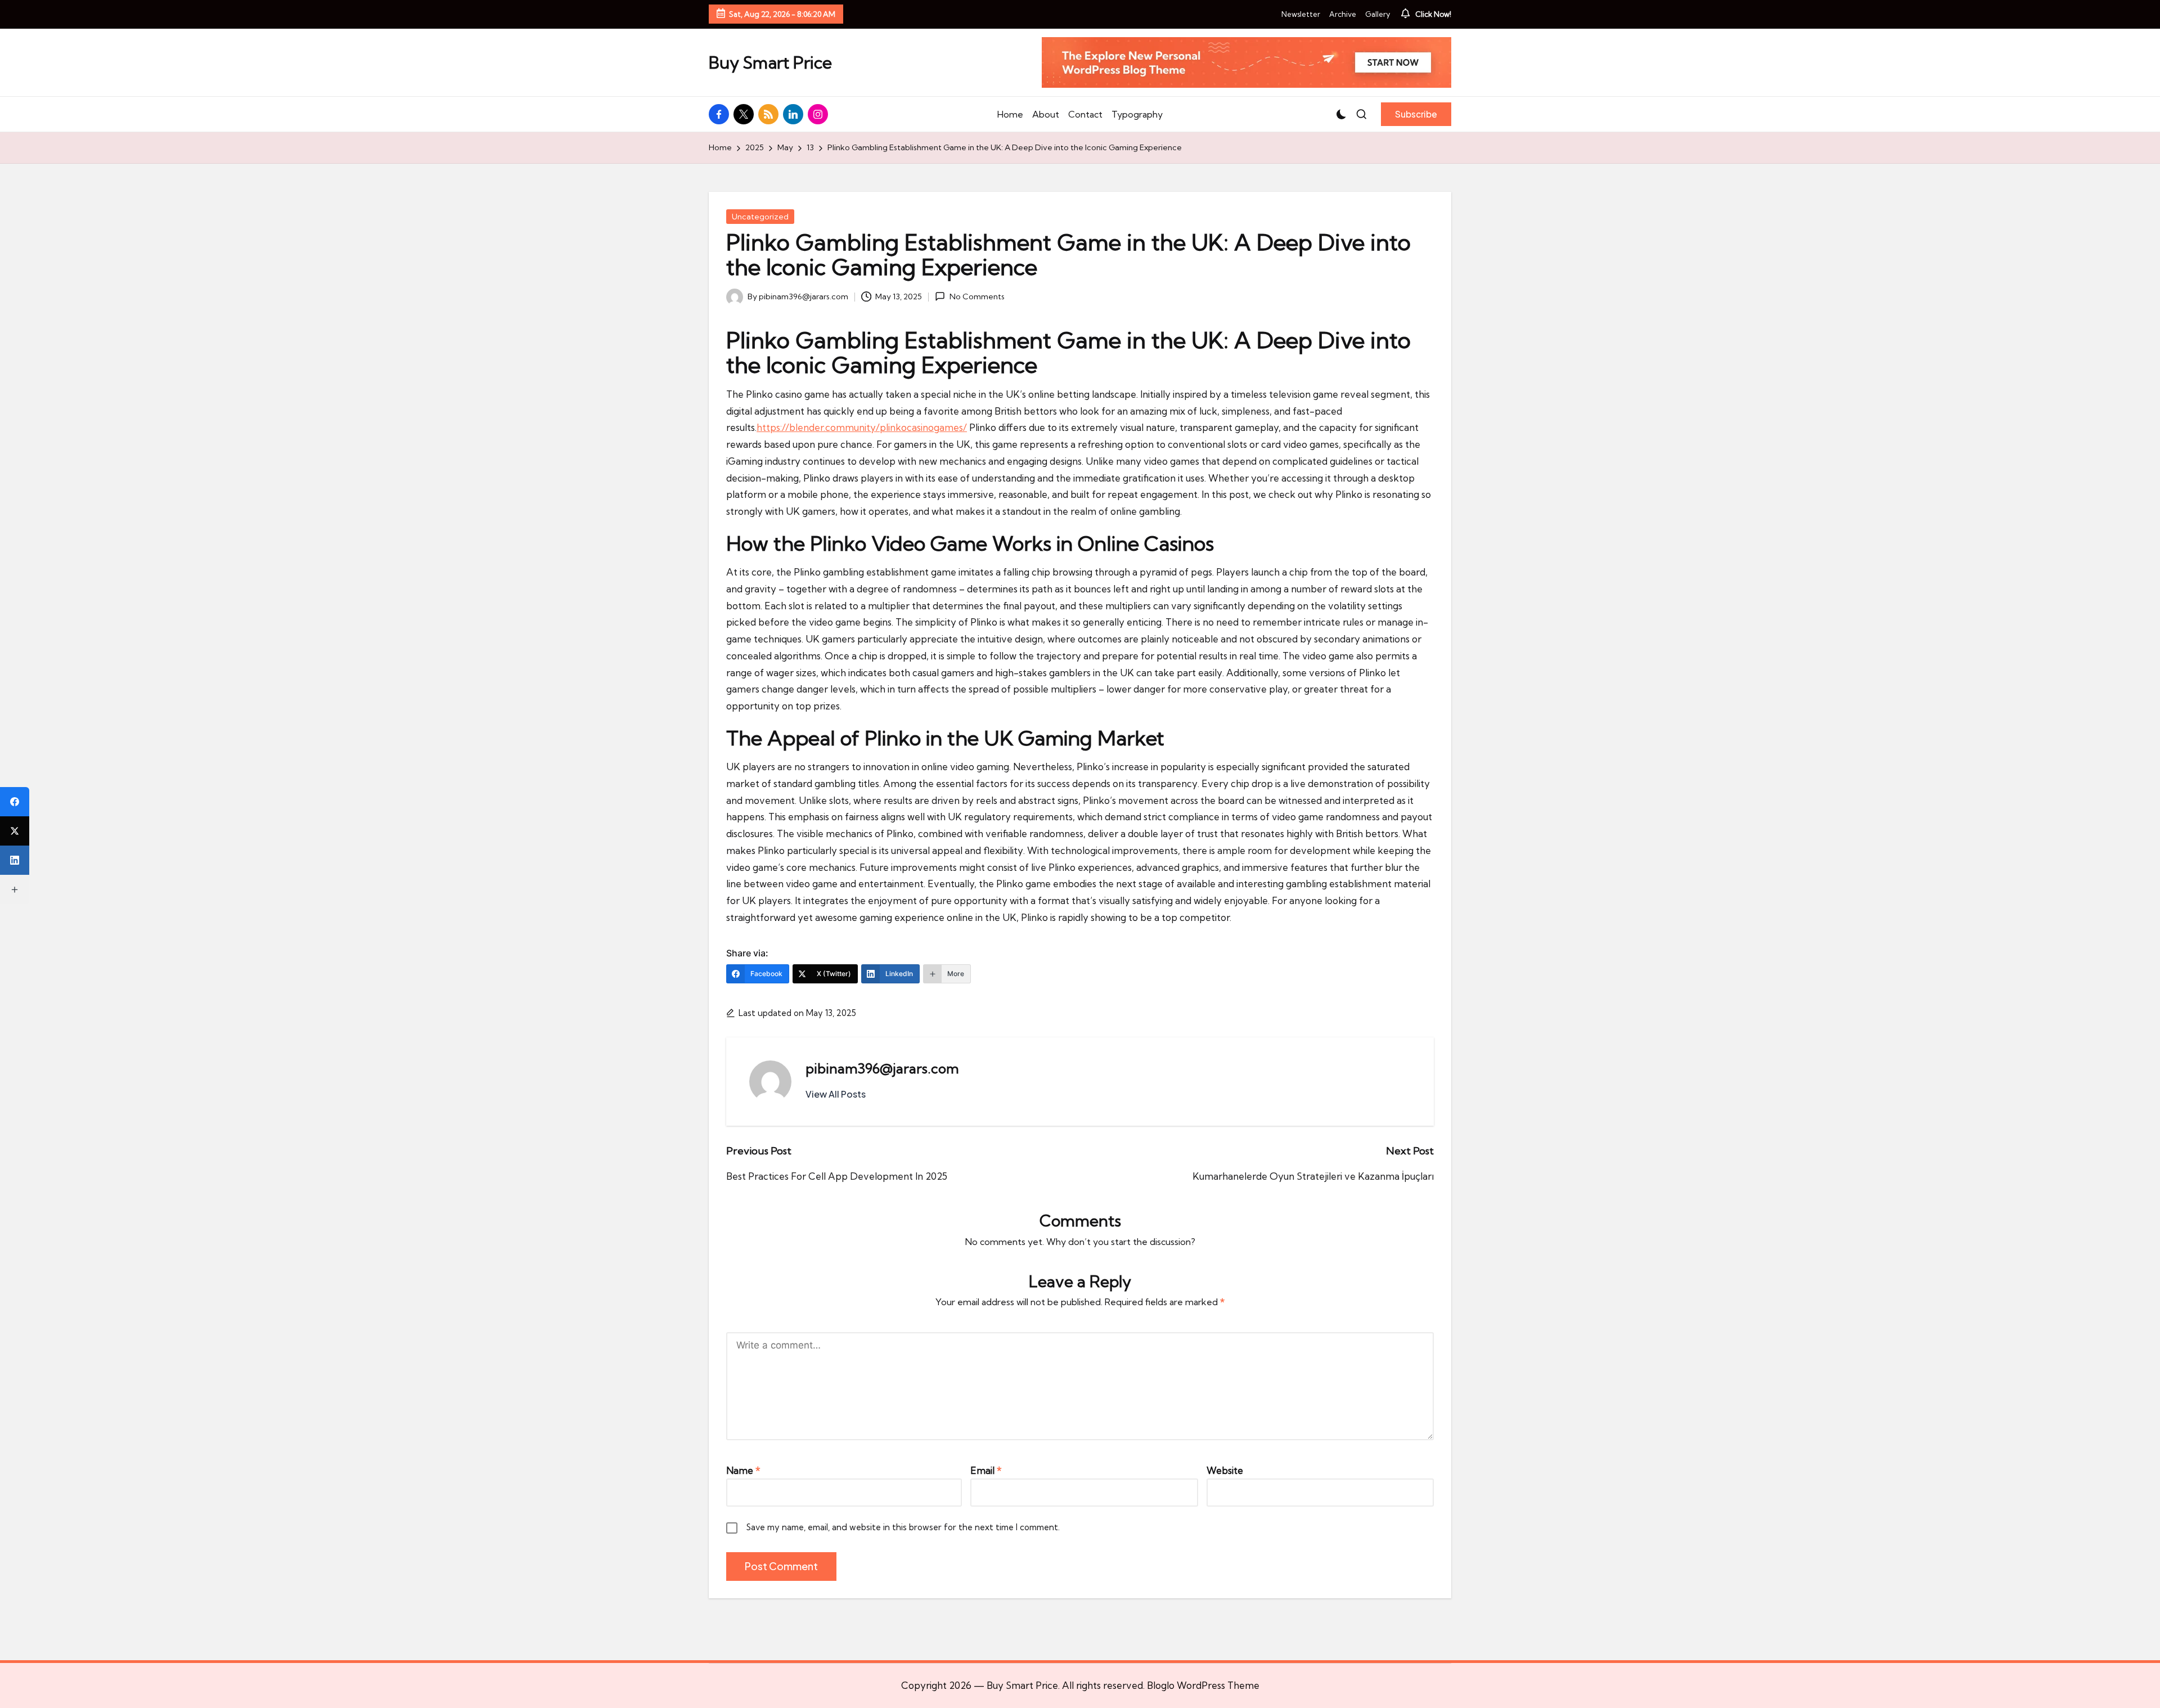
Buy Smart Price (770, 63)
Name (743, 1470)
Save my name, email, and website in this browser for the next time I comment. (903, 1527)
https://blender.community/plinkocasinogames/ (862, 427)
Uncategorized (760, 217)
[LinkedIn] (15, 860)
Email (986, 1470)
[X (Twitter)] (15, 831)
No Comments (977, 296)
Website (1225, 1470)
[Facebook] (15, 802)
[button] (1416, 114)
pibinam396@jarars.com (882, 1068)
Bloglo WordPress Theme (1203, 1685)
